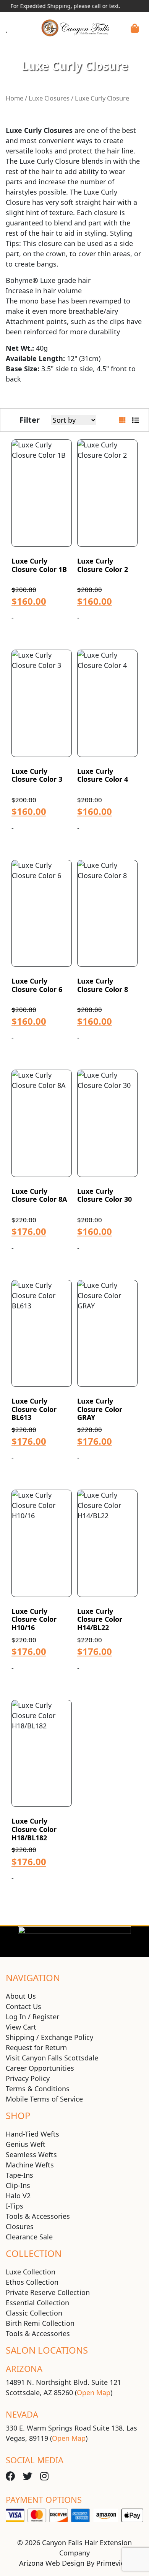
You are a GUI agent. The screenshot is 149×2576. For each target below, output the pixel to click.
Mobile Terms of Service (44, 2099)
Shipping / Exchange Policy (49, 2037)
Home (15, 98)
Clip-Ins (18, 2185)
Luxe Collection (31, 2272)
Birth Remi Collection (40, 2323)
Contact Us (23, 2006)
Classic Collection (34, 2313)
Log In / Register (32, 2017)
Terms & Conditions (38, 2089)
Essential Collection (37, 2303)
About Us (21, 1996)
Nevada (22, 2414)
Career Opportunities (40, 2068)
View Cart (21, 2027)
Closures (20, 2226)
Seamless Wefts (31, 2154)
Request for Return (36, 2047)
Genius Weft (26, 2144)
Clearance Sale (29, 2237)
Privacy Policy (28, 2078)
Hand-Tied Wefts (32, 2134)
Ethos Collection (32, 2282)
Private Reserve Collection (48, 2292)
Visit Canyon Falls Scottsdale (52, 2058)
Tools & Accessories (38, 2216)
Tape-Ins (19, 2175)
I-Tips (15, 2206)
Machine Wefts (30, 2165)
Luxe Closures (49, 98)
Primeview (113, 2563)
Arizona (24, 2368)
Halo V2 (18, 2196)
